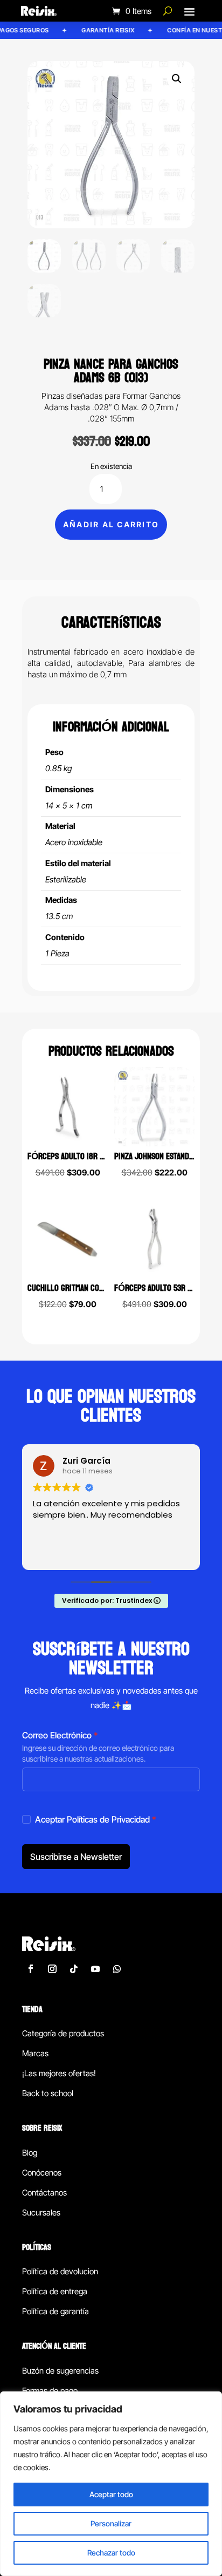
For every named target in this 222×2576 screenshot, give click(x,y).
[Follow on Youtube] (95, 1969)
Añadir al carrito (111, 524)
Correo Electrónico (60, 1735)
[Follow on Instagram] (52, 1969)
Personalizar (111, 2523)
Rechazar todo (111, 2553)
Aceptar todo (111, 2494)
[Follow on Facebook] (31, 1969)
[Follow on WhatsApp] (117, 1969)
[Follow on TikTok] (74, 1969)
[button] (177, 79)
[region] (111, 2484)
